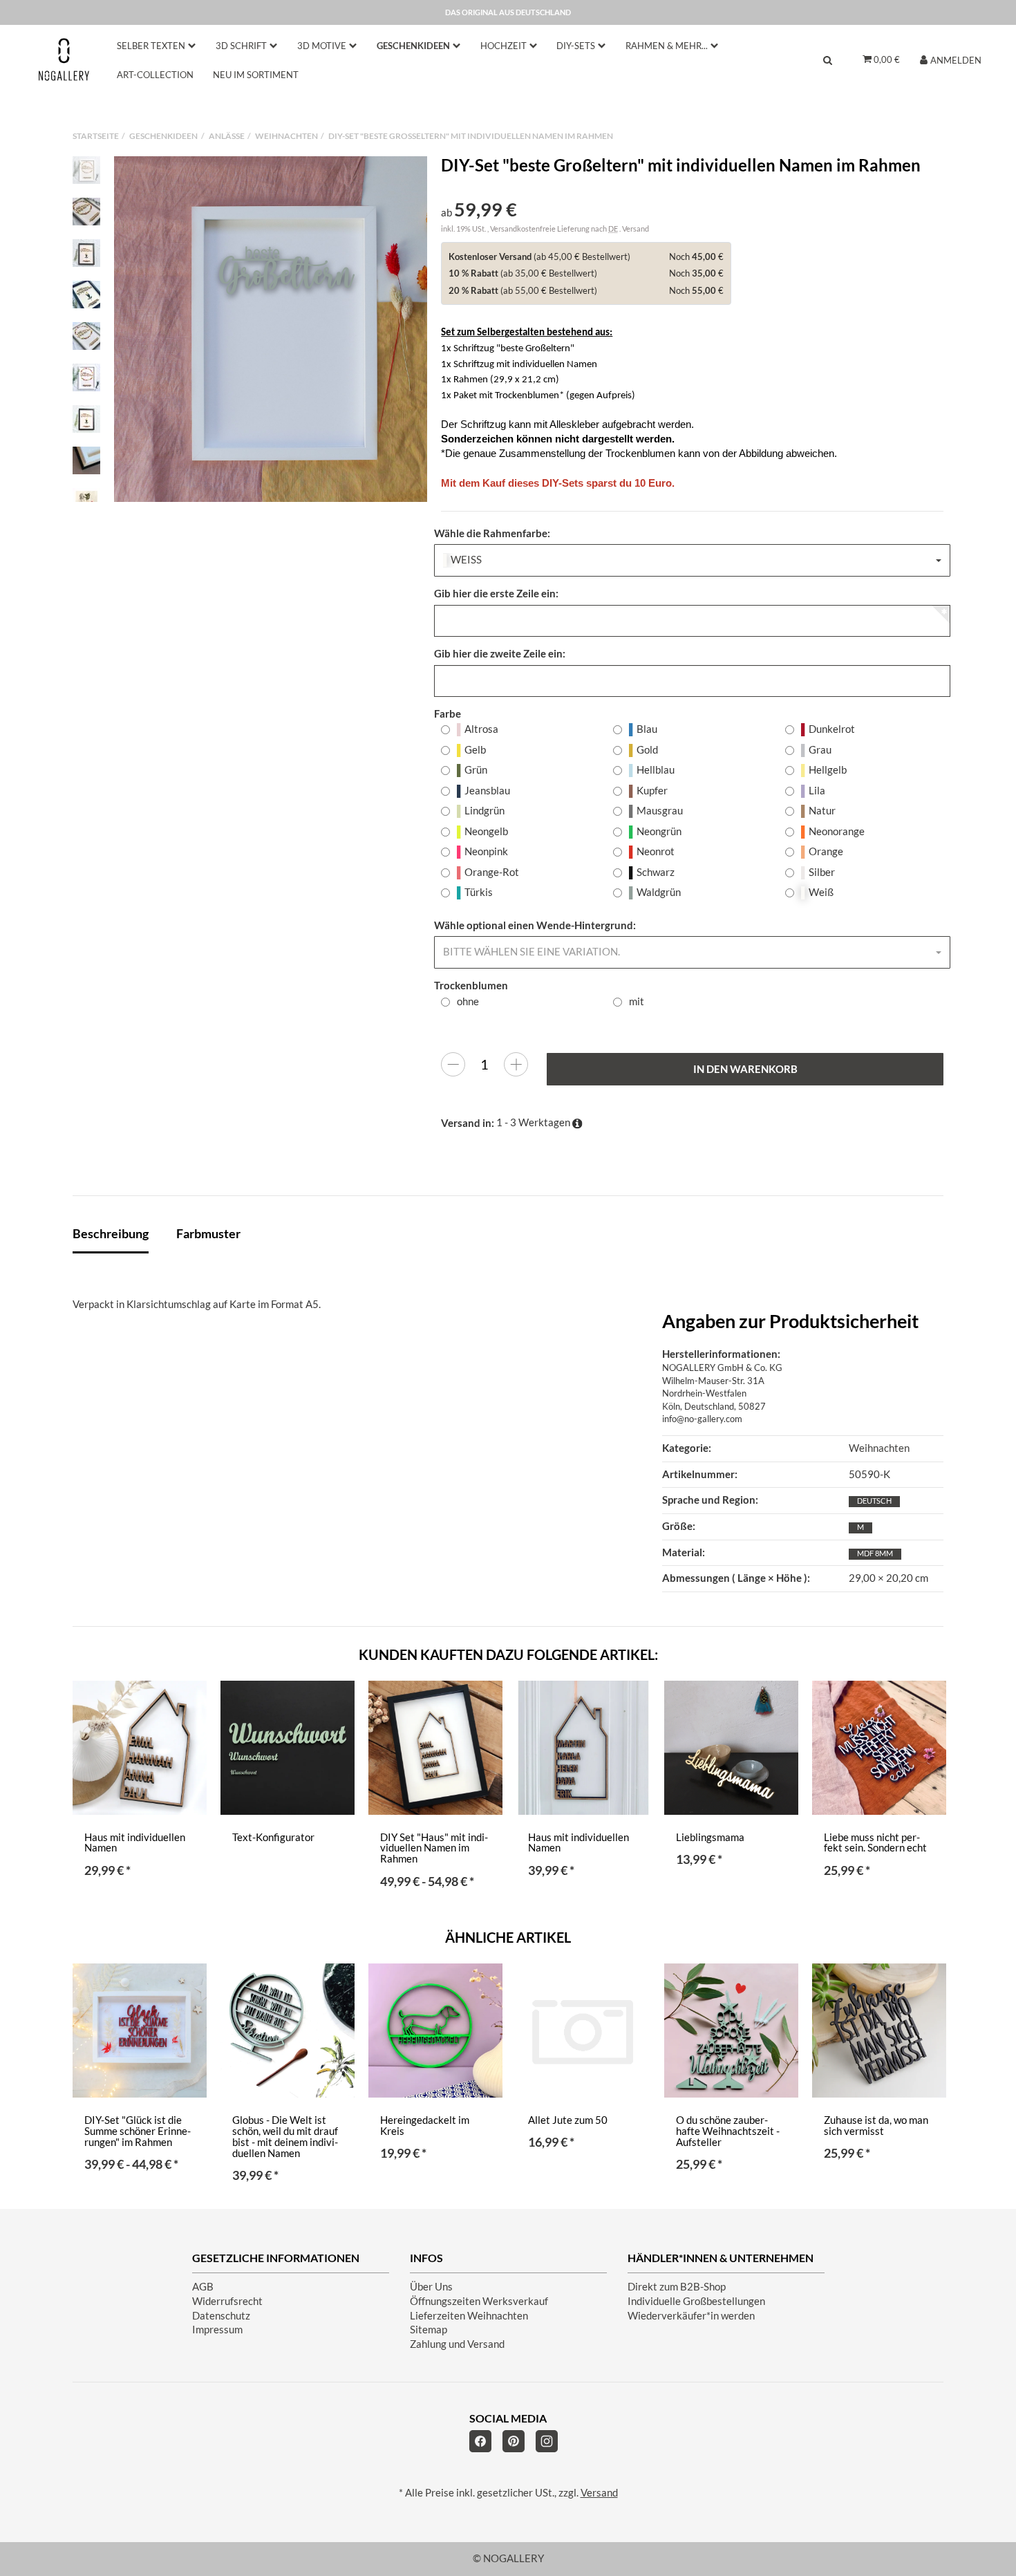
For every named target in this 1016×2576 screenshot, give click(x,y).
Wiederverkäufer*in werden (691, 2316)
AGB (203, 2287)
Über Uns (431, 2287)
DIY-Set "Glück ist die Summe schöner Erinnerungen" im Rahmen (138, 2131)
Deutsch (874, 1501)
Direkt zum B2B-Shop (677, 2287)
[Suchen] (828, 60)
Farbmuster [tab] (208, 1233)
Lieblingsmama (710, 1837)
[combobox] (692, 560)
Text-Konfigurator (273, 1837)
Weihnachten (879, 1448)
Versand (636, 228)
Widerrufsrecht (227, 2301)
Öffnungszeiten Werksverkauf (479, 2301)
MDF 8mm (875, 1553)
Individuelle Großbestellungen (696, 2301)
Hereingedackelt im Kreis (425, 2126)
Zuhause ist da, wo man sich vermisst (876, 2126)
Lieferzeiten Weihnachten (469, 2316)
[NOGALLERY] (64, 59)
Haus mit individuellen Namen (135, 1843)
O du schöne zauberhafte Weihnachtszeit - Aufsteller (728, 2131)
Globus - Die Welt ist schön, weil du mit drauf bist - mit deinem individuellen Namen (285, 2137)
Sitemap (429, 2330)
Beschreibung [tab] (111, 1233)
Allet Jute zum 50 (568, 2120)
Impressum (217, 2330)
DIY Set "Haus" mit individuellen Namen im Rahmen (434, 1848)
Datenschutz (221, 2316)
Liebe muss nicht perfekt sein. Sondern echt (875, 1843)
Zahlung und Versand (457, 2344)
